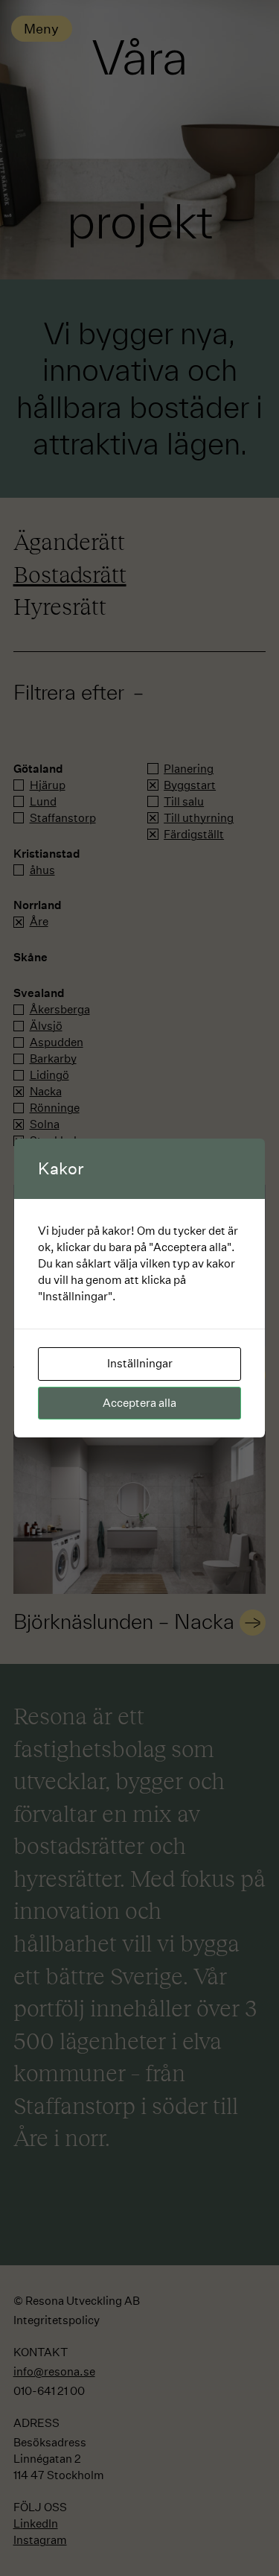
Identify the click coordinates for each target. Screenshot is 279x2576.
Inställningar (140, 1363)
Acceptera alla (139, 1403)
